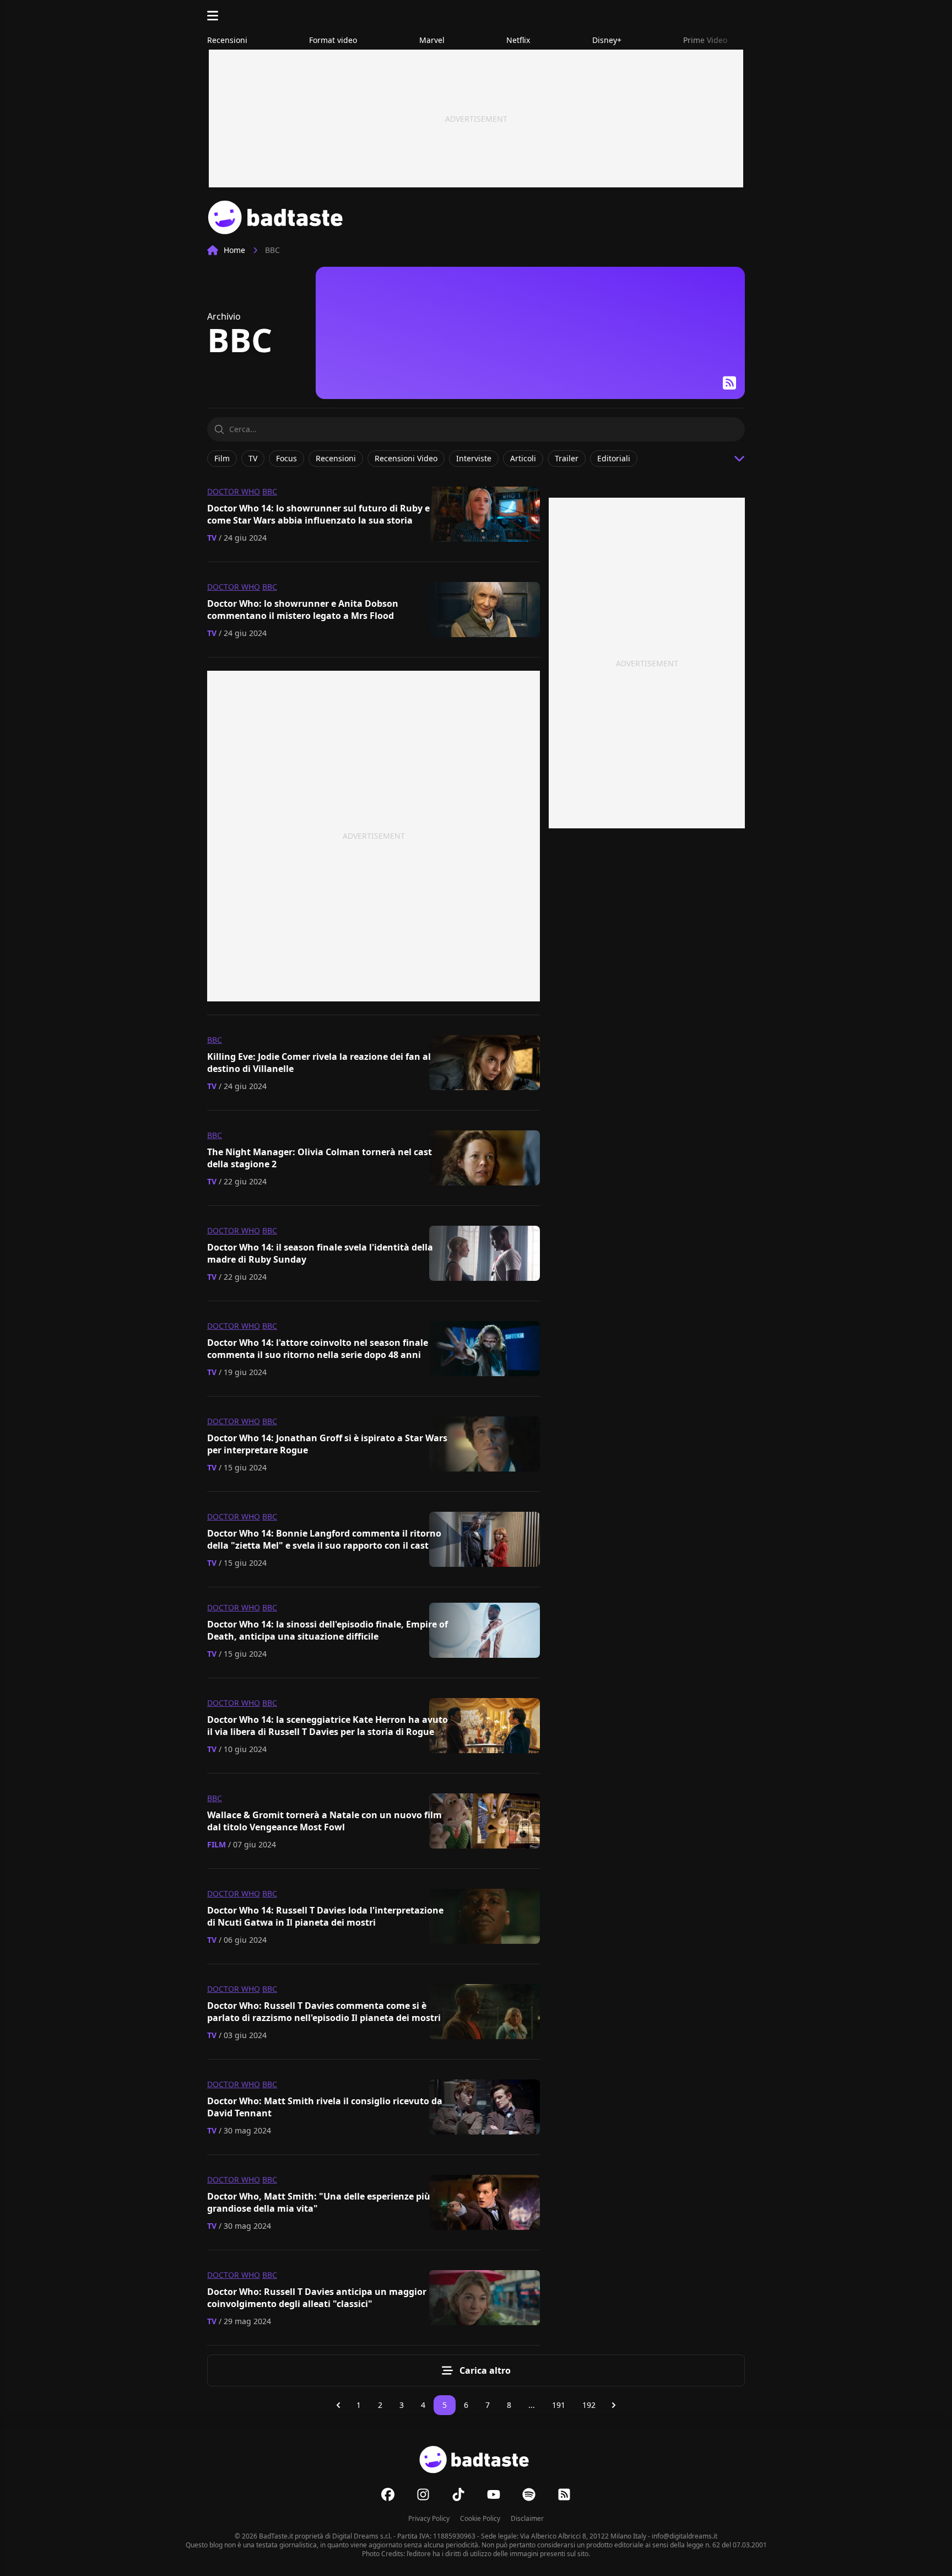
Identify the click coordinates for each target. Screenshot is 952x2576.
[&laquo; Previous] (338, 2405)
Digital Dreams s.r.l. (362, 2536)
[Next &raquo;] (614, 2405)
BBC (270, 491)
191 (559, 2405)
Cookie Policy (480, 2518)
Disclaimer (527, 2518)
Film (217, 1844)
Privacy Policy (429, 2518)
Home (234, 250)
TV (212, 538)
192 (589, 2405)
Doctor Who (234, 491)
